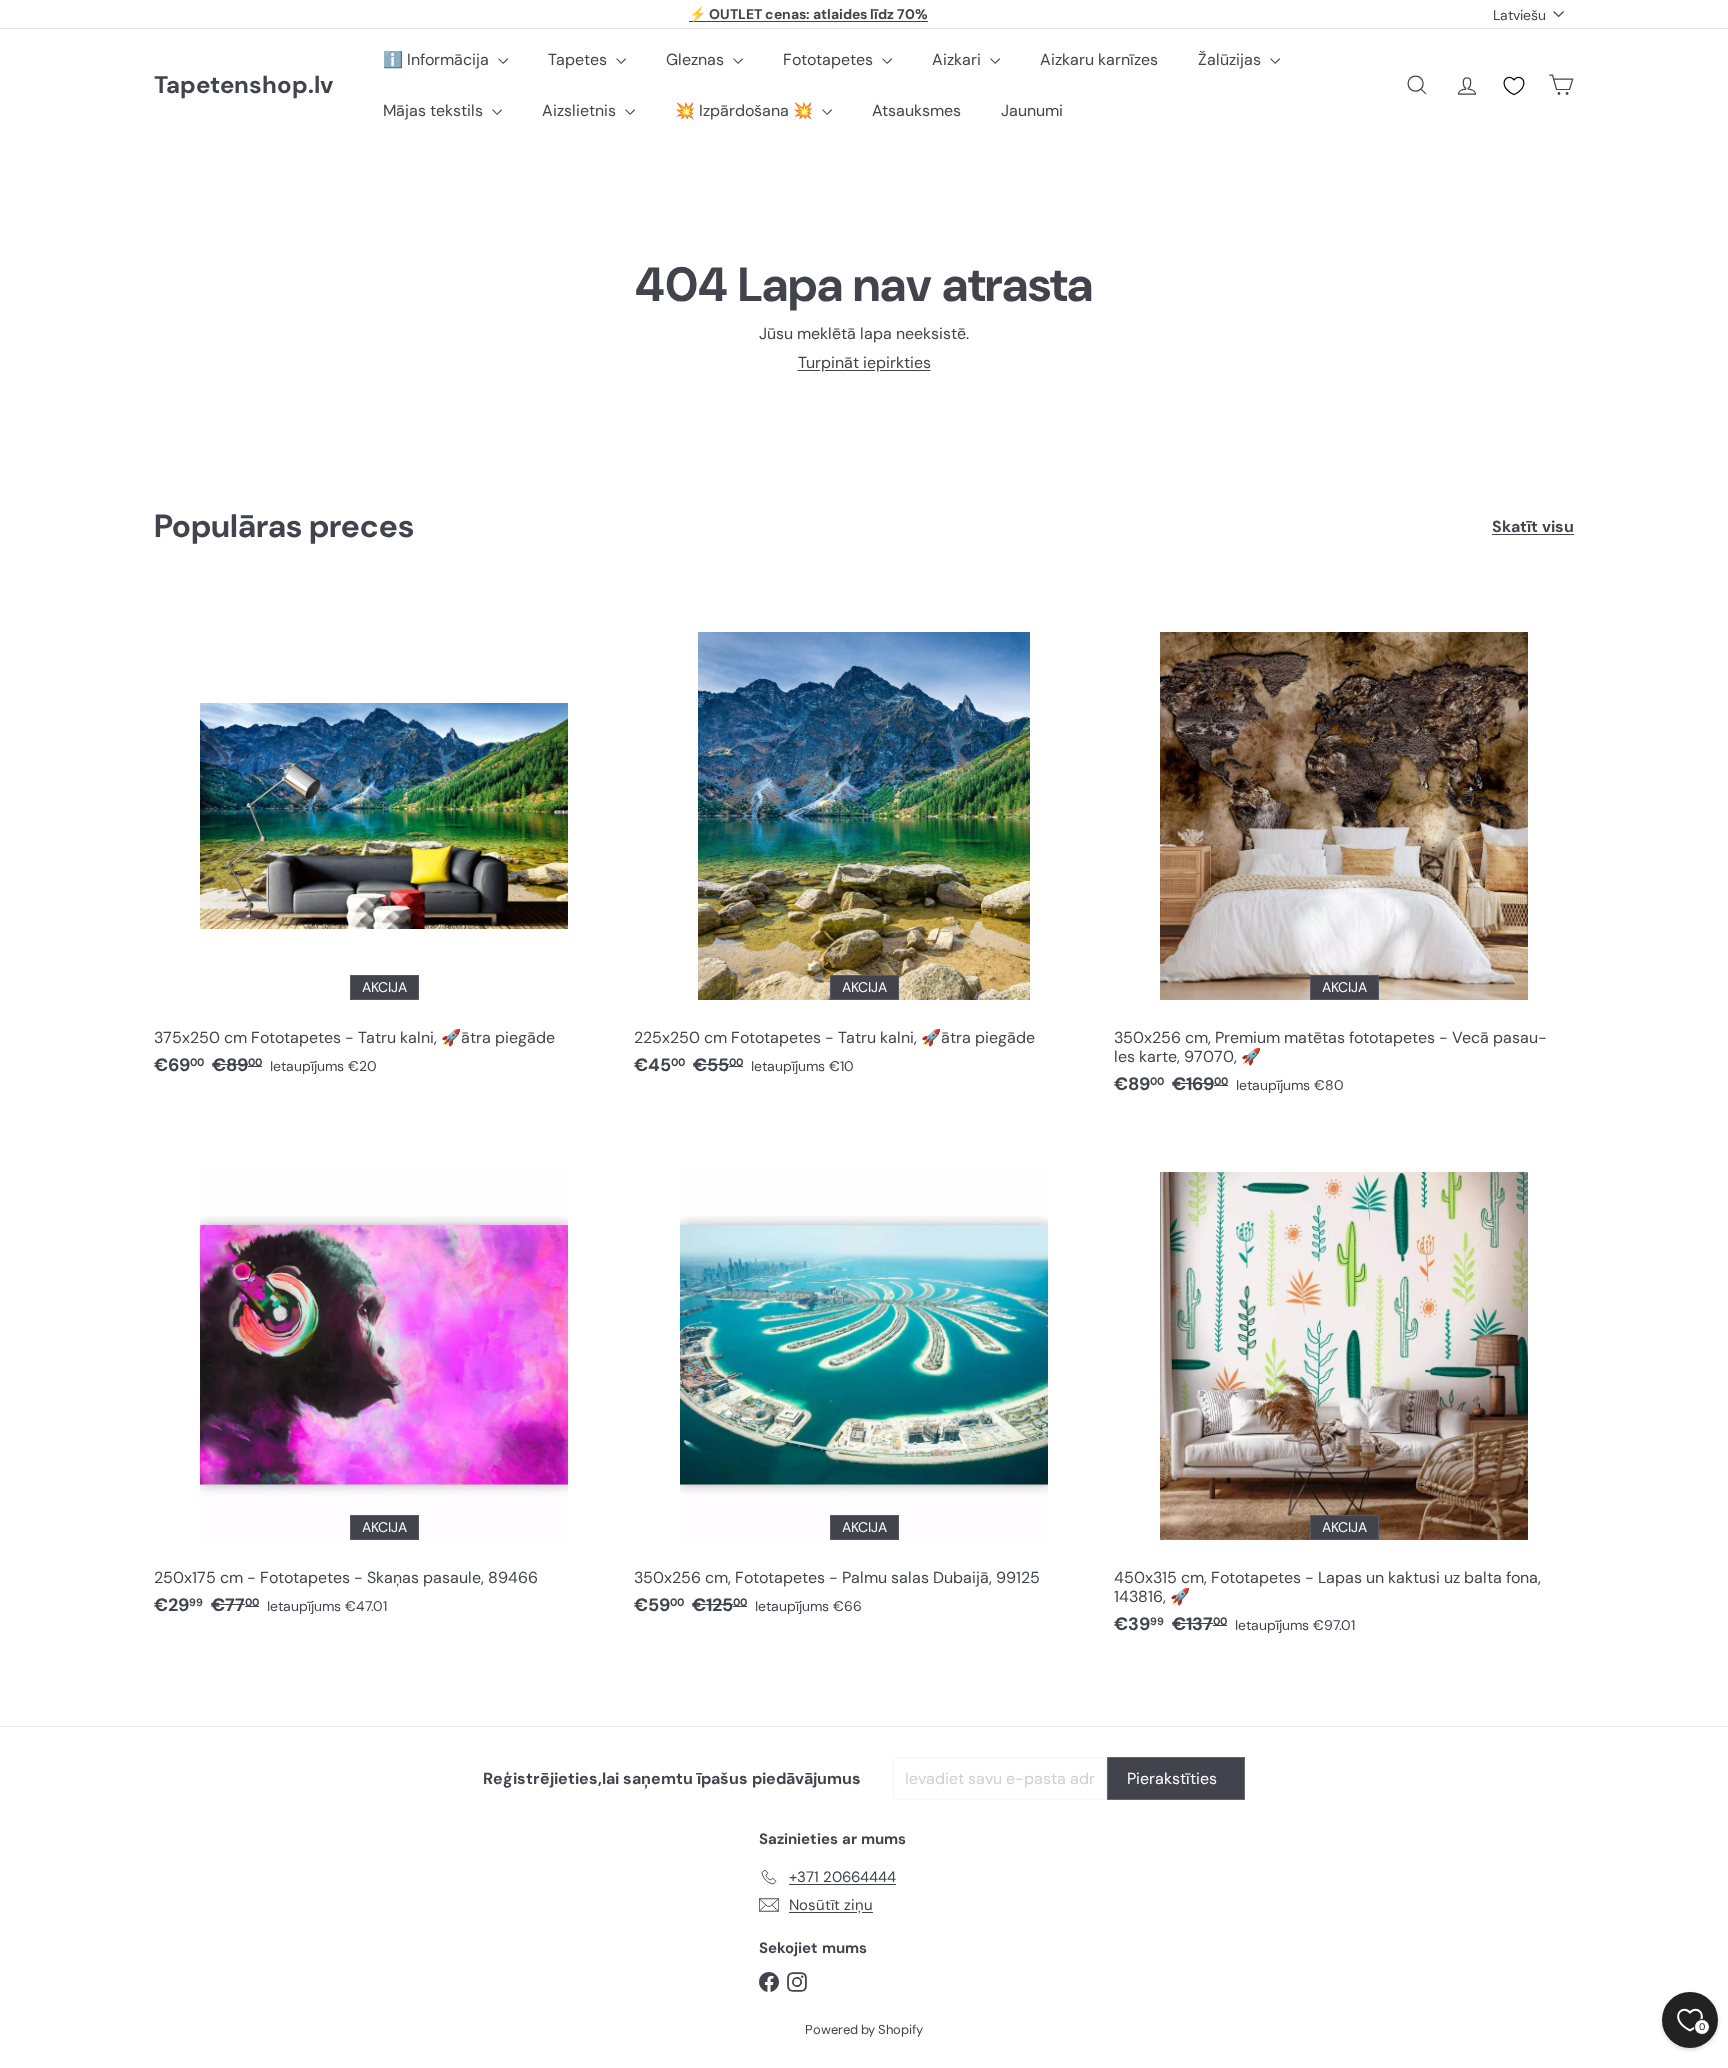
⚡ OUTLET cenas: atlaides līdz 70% (808, 14)
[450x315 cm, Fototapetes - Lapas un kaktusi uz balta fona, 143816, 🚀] (1344, 1391)
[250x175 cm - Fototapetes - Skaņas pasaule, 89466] (384, 1381)
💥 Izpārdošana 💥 (746, 110)
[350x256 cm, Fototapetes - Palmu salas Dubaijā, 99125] (864, 1381)
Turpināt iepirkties (864, 362)
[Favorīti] (1514, 86)
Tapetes (579, 59)
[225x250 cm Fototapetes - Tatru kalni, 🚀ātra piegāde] (864, 841)
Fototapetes (830, 59)
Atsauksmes (916, 110)
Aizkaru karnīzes (1099, 59)
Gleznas (697, 59)
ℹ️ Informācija (438, 59)
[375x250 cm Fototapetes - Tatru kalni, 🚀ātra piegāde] (384, 841)
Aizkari (958, 59)
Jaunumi (1032, 110)
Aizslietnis (581, 110)
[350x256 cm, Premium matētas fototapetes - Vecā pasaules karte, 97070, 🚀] (1344, 851)
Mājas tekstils (435, 110)
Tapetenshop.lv (243, 85)
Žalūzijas (1231, 59)
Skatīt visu (1533, 526)
